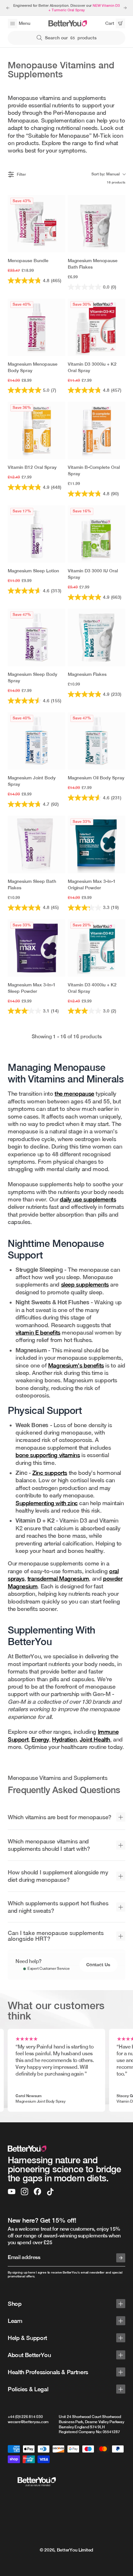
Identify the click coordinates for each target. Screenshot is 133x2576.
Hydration (64, 1739)
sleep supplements (85, 1284)
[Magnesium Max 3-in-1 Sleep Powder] (36, 948)
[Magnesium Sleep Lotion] (36, 534)
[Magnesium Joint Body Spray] (36, 741)
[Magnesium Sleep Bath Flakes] (36, 844)
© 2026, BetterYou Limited (66, 2550)
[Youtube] (12, 2192)
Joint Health (95, 1739)
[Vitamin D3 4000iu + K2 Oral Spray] (97, 948)
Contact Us (98, 1964)
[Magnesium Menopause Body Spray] (36, 327)
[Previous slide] (8, 8)
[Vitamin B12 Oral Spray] (36, 430)
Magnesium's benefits (76, 1365)
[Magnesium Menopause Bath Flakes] (97, 224)
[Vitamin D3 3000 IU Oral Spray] (97, 534)
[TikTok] (50, 2192)
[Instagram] (25, 2192)
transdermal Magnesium (58, 1579)
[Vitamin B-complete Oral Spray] (97, 430)
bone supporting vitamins (48, 1455)
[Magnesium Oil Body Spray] (97, 741)
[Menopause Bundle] (36, 224)
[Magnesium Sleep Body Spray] (36, 637)
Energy (40, 1739)
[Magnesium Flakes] (97, 637)
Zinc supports (50, 1473)
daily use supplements (88, 1199)
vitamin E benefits (38, 1332)
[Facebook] (37, 2192)
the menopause (74, 1094)
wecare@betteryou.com (28, 2422)
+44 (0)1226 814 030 (25, 2417)
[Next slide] (125, 8)
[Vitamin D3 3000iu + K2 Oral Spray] (97, 327)
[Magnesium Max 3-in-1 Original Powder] (97, 844)
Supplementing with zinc (47, 1503)
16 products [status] (116, 182)
